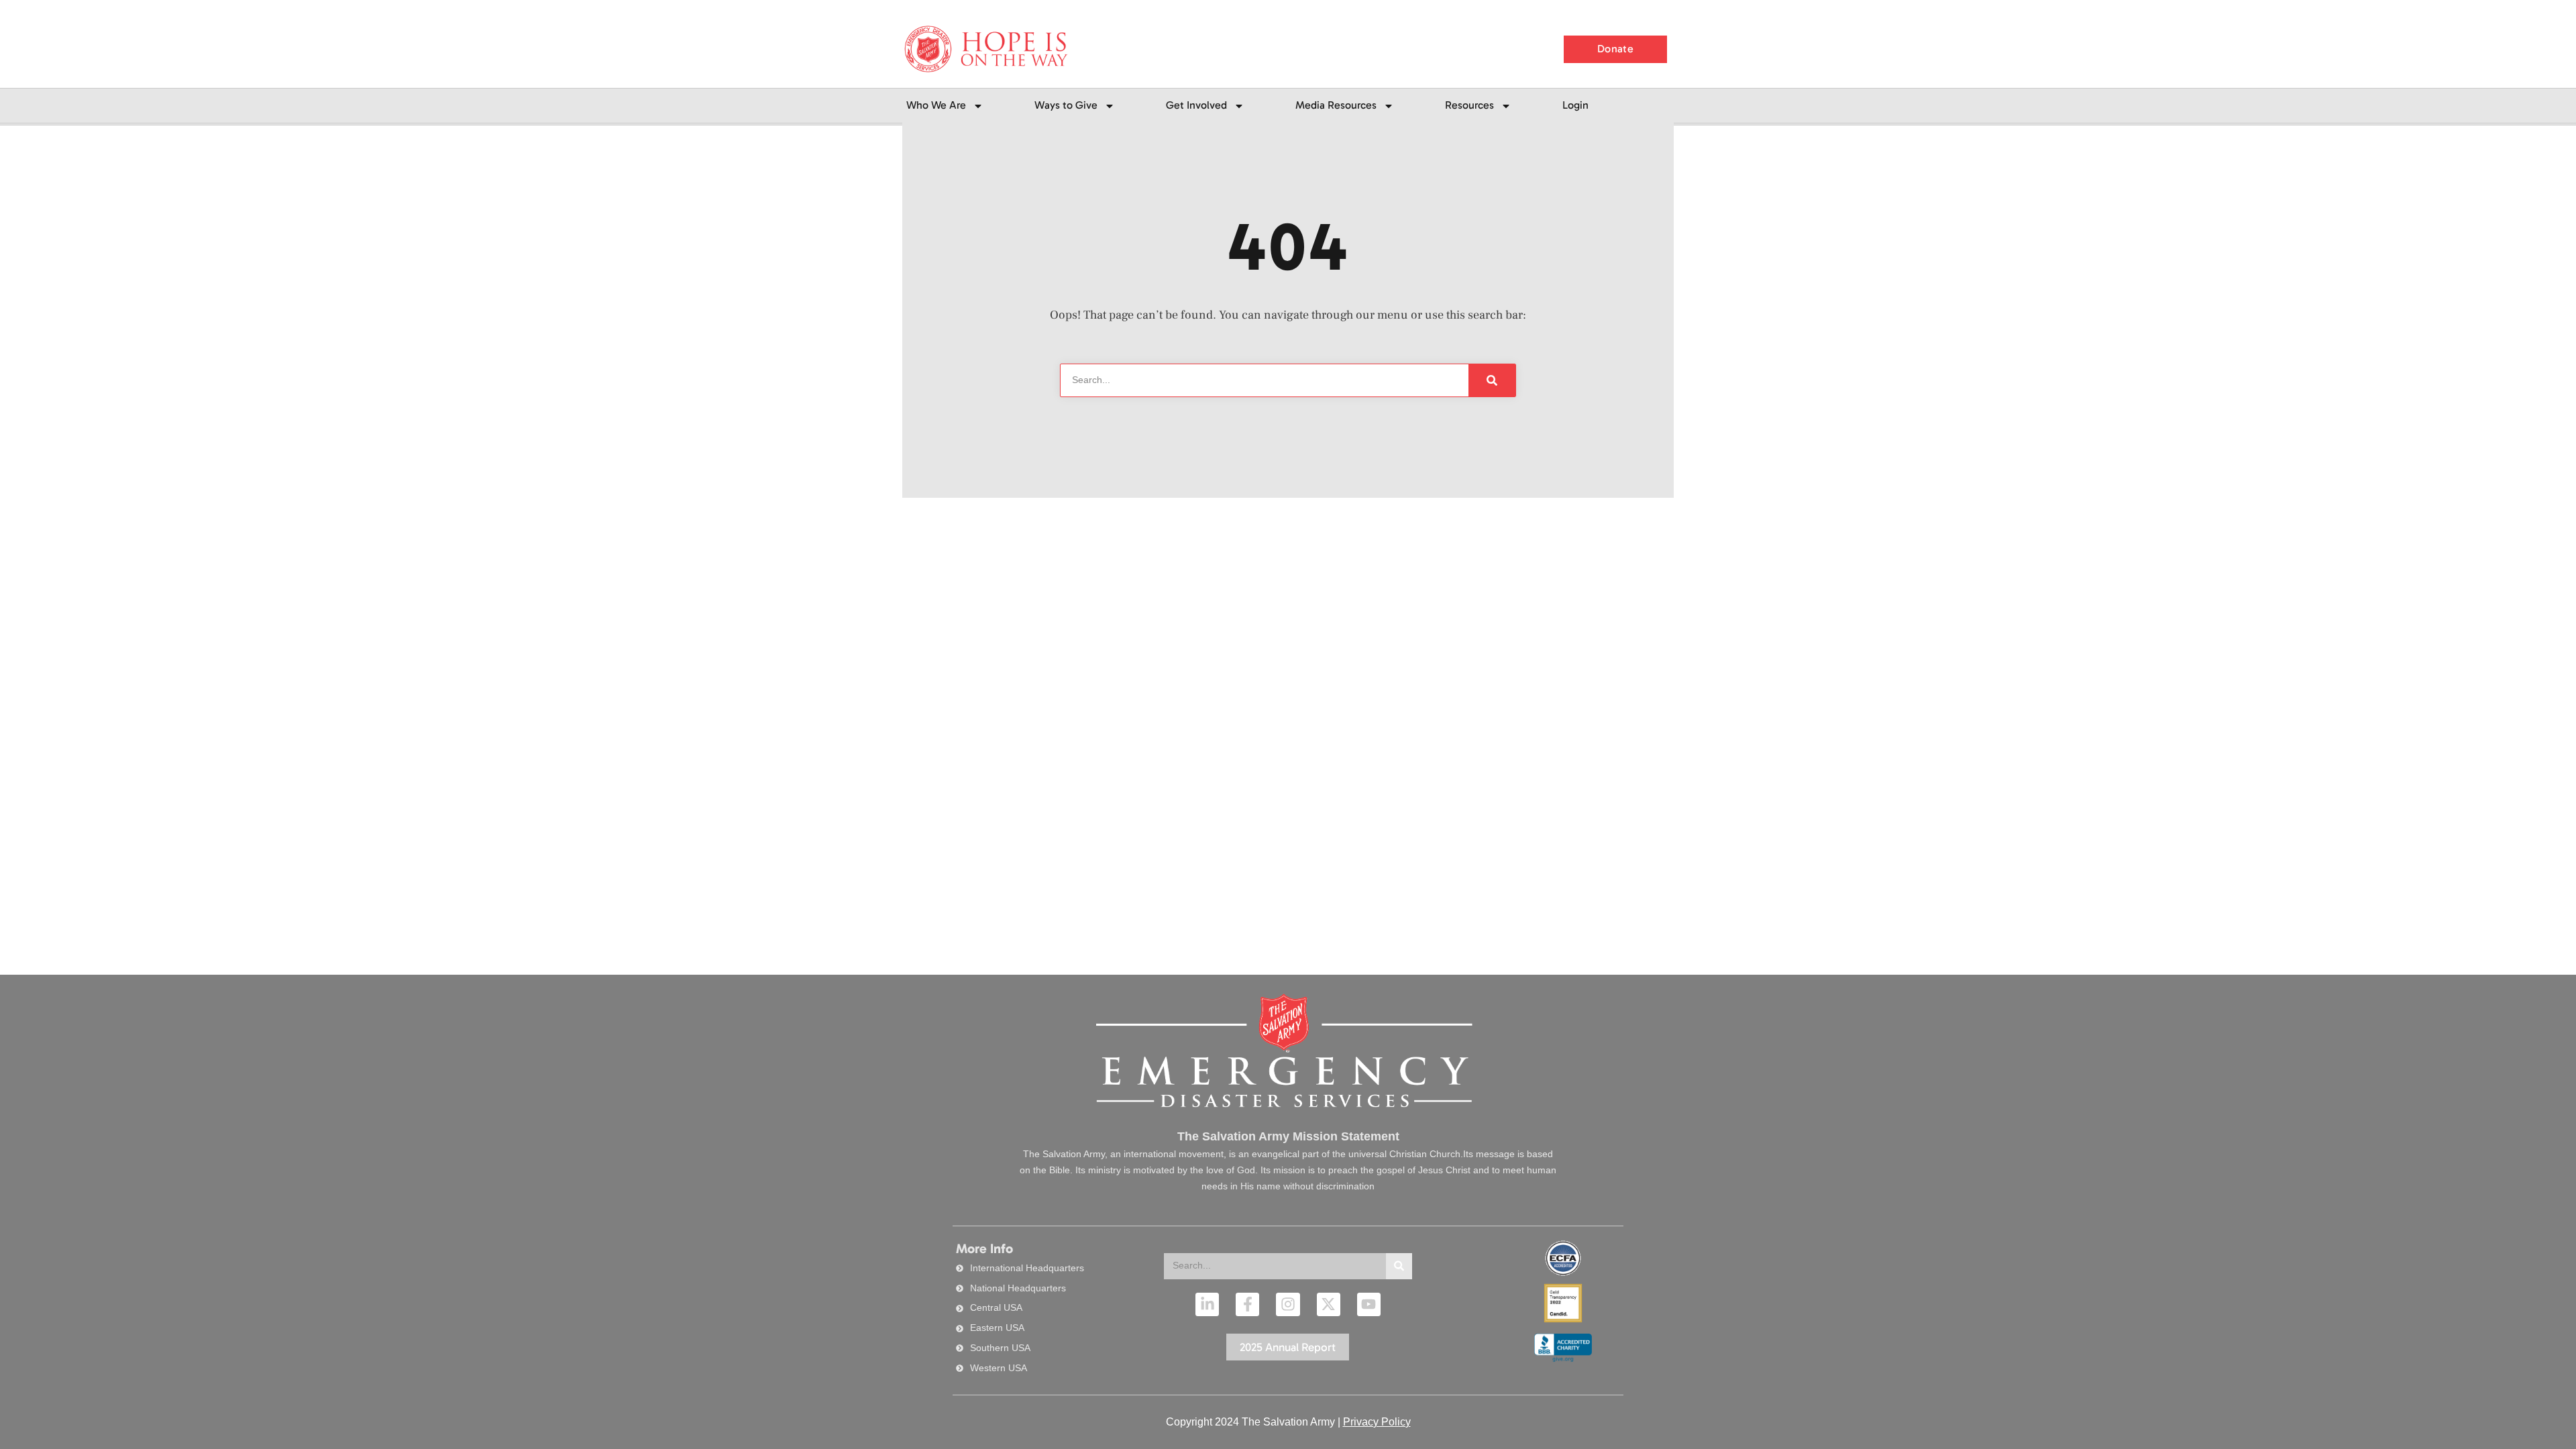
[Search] (1399, 1266)
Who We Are (936, 105)
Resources (1469, 105)
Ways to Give (1066, 105)
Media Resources (1336, 105)
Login (1575, 105)
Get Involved (1196, 105)
